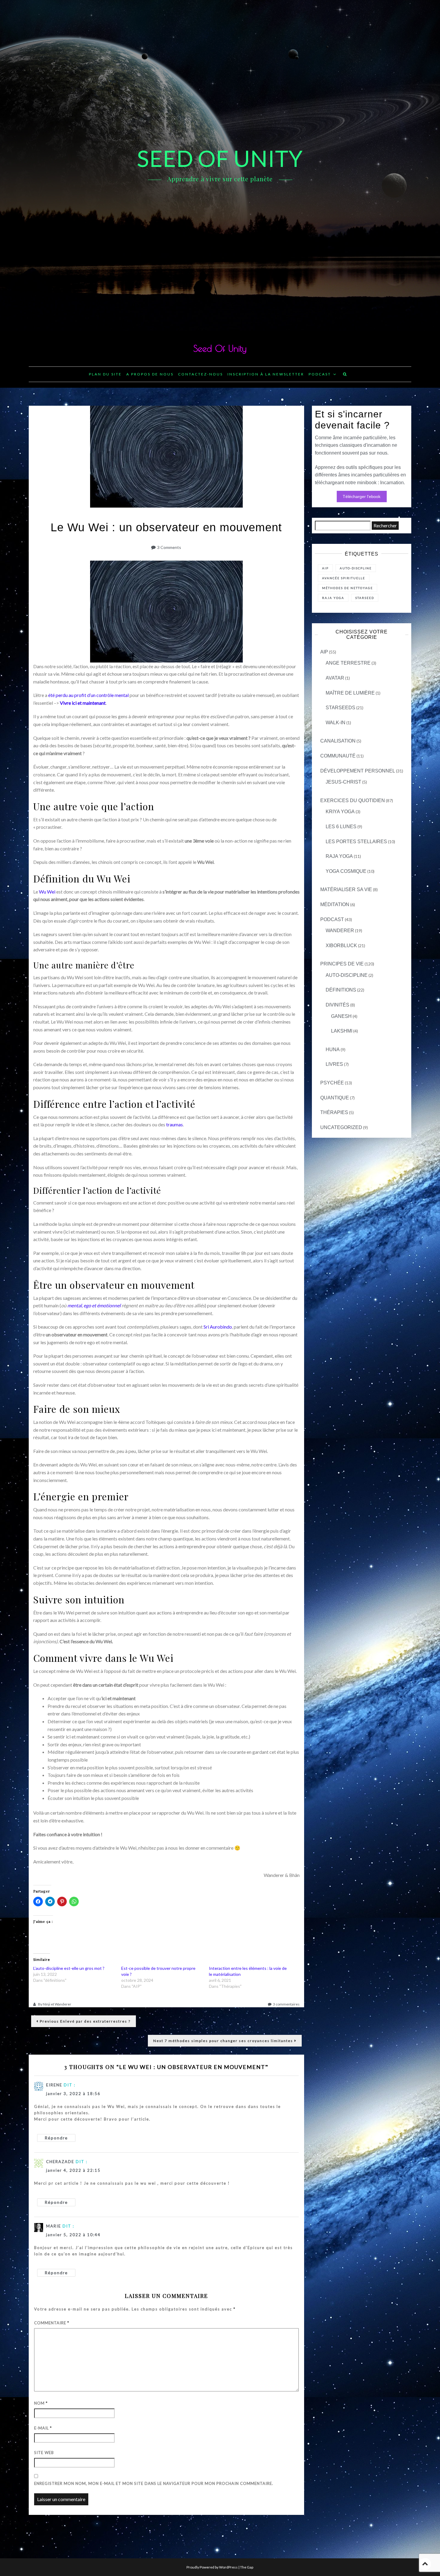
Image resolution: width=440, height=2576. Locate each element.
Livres (334, 1064)
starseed (365, 598)
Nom (41, 2403)
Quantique (335, 1098)
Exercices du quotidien (353, 800)
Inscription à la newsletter (266, 374)
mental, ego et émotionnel (94, 1305)
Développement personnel (358, 771)
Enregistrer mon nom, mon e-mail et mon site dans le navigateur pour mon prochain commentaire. (154, 2483)
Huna (333, 1049)
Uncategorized (341, 1127)
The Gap (247, 2567)
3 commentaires (286, 2004)
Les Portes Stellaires (356, 842)
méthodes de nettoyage (348, 588)
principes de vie (342, 964)
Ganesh (341, 1016)
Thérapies (334, 1112)
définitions (341, 990)
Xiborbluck (341, 946)
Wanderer (340, 931)
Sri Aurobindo (218, 1327)
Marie (54, 2226)
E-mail (43, 2428)
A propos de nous (150, 374)
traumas (175, 1124)
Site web (44, 2453)
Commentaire (52, 2323)
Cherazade (60, 2162)
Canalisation (338, 741)
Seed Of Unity (220, 348)
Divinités (337, 1005)
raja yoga (333, 598)
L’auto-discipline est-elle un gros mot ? (69, 1968)
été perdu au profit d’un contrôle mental (88, 695)
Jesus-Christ (343, 782)
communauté (338, 756)
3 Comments (169, 547)
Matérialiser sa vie (346, 889)
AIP (325, 568)
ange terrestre (348, 663)
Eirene (54, 2085)
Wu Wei (47, 892)
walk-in (336, 723)
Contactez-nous (201, 374)
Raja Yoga (339, 856)
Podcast (320, 374)
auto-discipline (347, 975)
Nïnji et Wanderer (57, 2004)
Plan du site (105, 374)
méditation (335, 904)
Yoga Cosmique (346, 871)
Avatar (335, 678)
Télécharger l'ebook (362, 497)
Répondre (56, 2138)
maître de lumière (350, 693)
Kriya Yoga (340, 812)
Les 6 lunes (341, 827)
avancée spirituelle (344, 578)
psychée (332, 1083)
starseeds (340, 708)
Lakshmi (342, 1031)
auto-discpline (356, 568)
